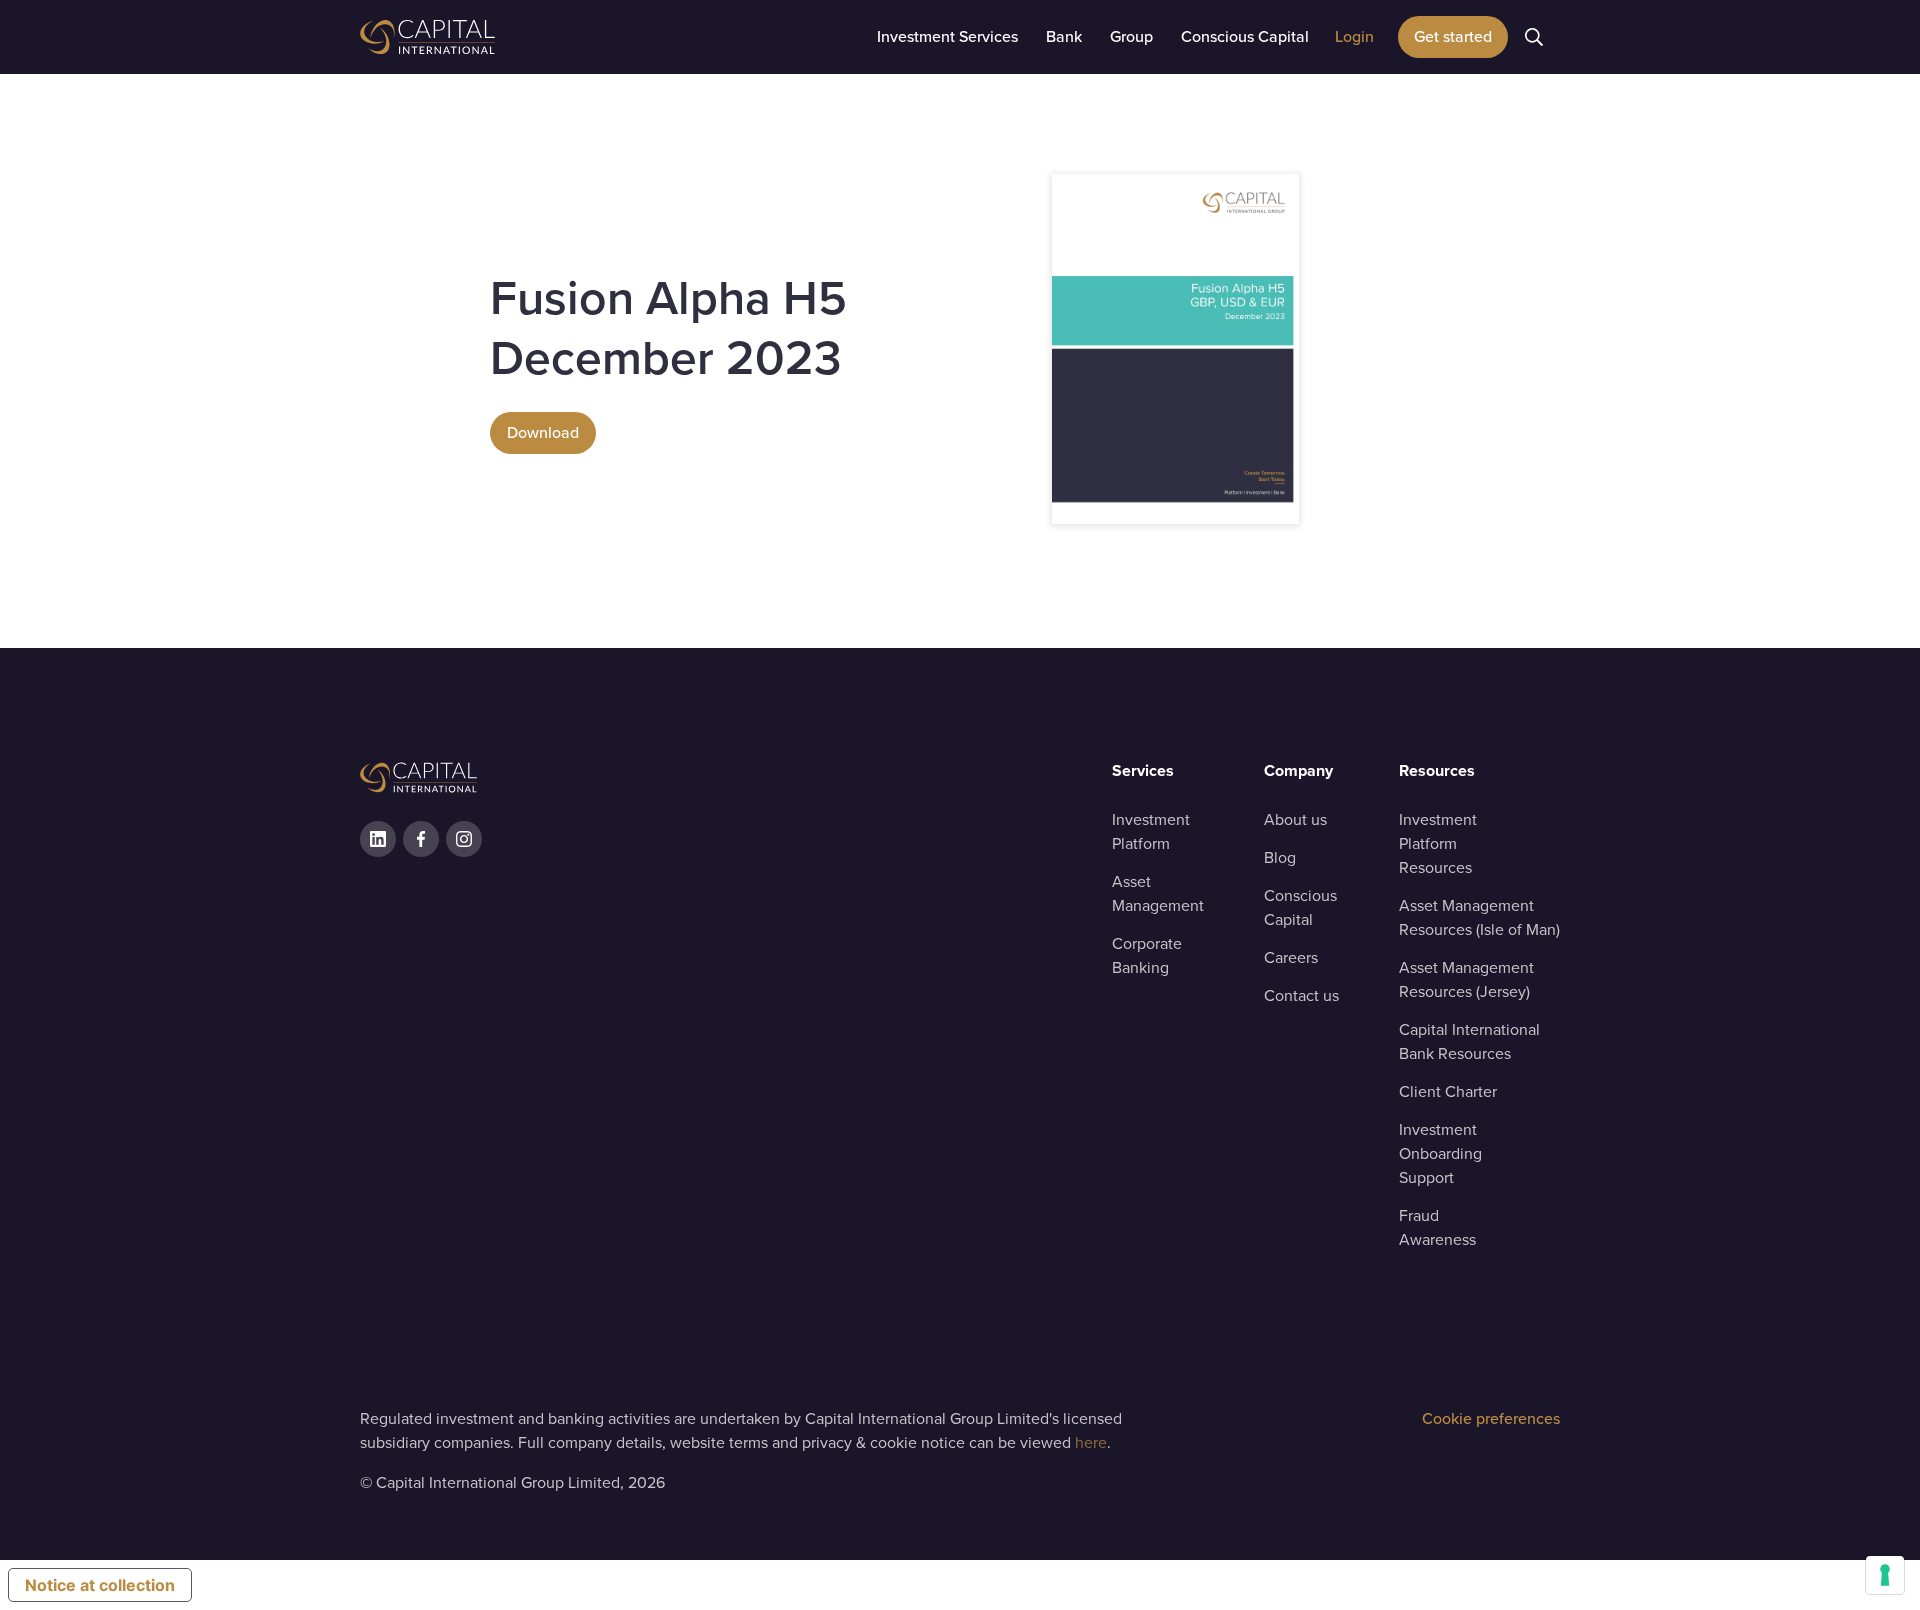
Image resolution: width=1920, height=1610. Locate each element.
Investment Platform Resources (1438, 843)
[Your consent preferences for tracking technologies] (1885, 1575)
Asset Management (1158, 893)
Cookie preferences (1491, 1418)
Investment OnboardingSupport (1440, 1153)
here (1091, 1442)
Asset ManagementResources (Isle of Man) (1479, 917)
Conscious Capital (1300, 907)
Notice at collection (100, 1585)
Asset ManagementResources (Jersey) (1466, 979)
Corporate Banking (1147, 955)
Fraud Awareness (1437, 1227)
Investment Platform (1151, 831)
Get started (1453, 36)
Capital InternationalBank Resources (1469, 1041)
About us (1295, 819)
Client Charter (1448, 1091)
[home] (480, 37)
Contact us (1301, 995)
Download (543, 432)
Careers (1291, 957)
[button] (947, 37)
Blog (1280, 857)
